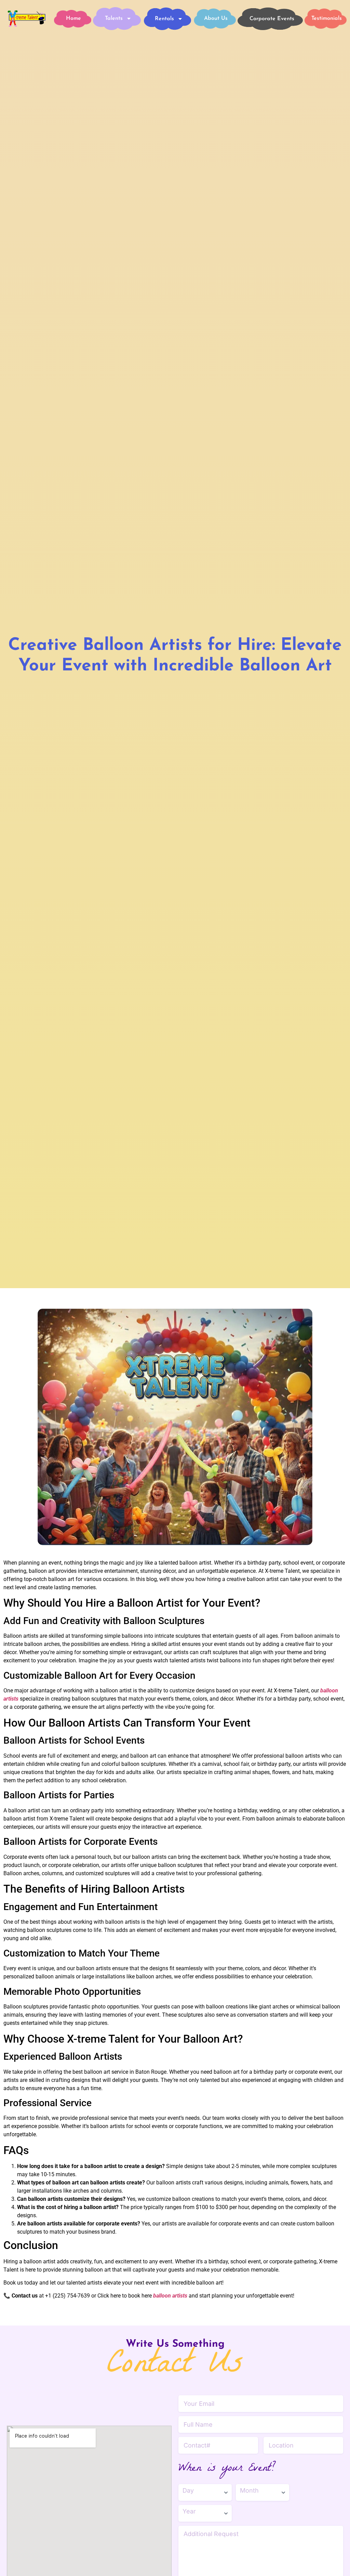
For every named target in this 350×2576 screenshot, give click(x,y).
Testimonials (327, 18)
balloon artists (170, 2296)
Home (73, 18)
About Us (216, 18)
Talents (114, 18)
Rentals (164, 19)
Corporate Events (272, 19)
